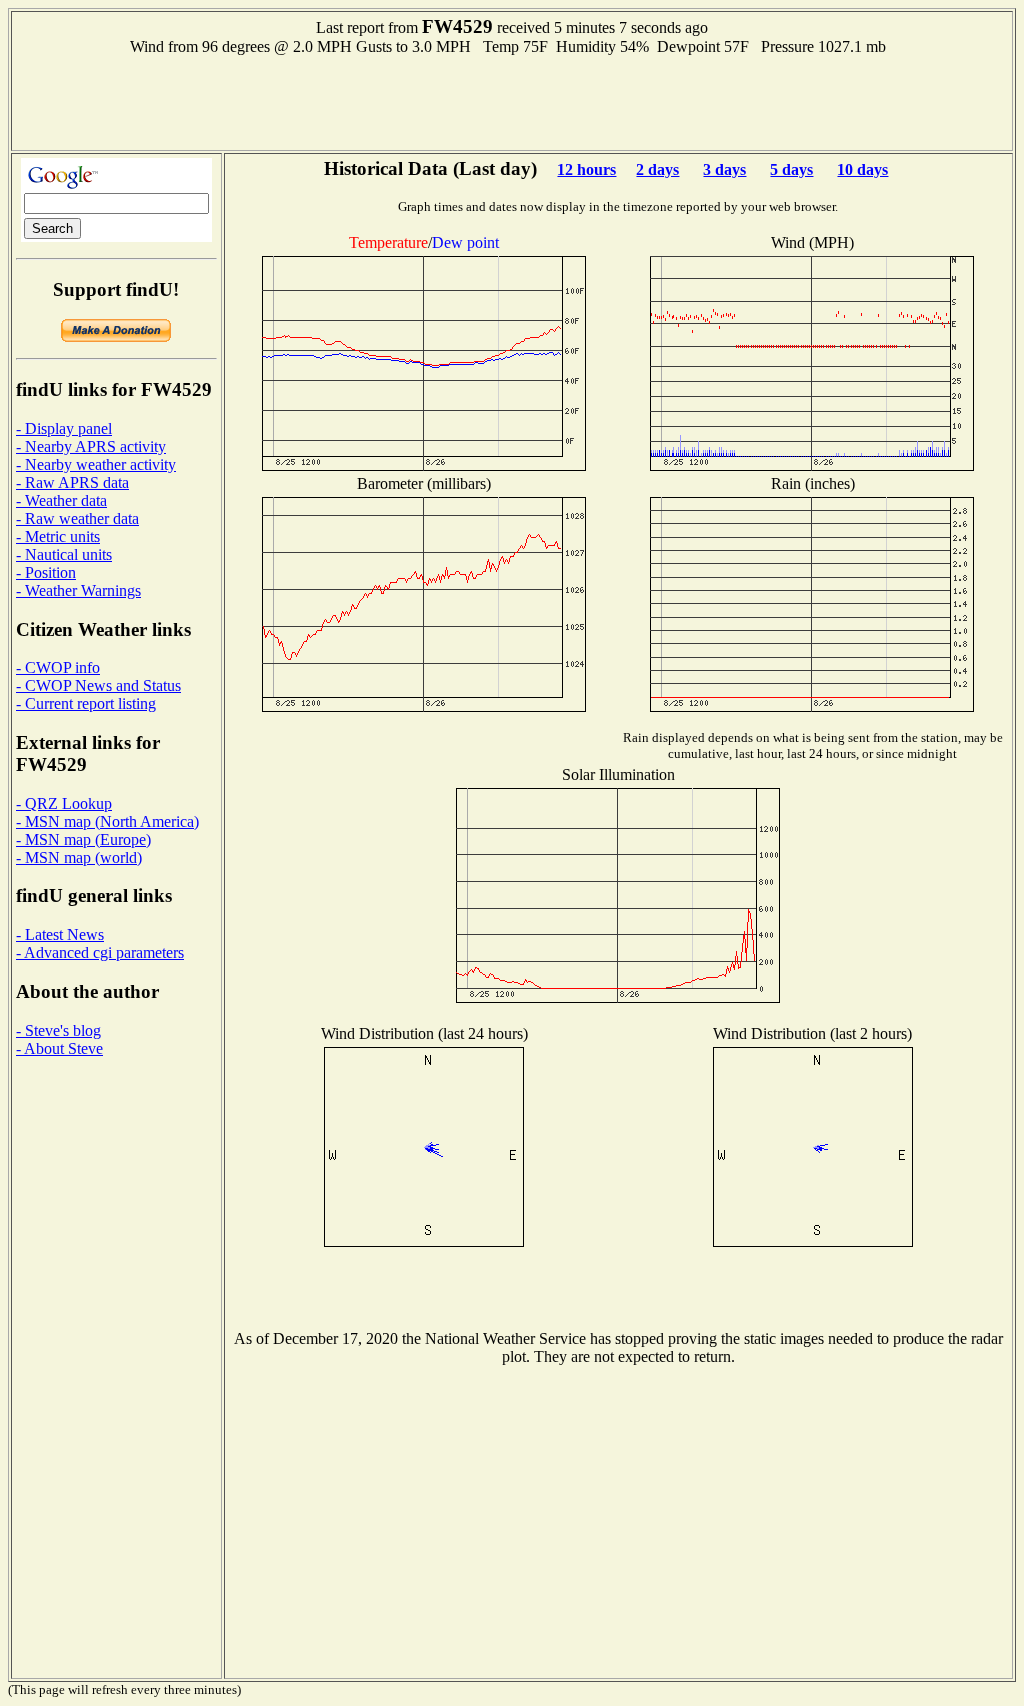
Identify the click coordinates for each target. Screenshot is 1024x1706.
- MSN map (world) (79, 857)
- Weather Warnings (78, 590)
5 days (791, 169)
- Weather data (61, 500)
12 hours (586, 169)
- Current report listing (86, 703)
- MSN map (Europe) (83, 839)
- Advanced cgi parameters (100, 952)
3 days (724, 169)
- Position (46, 572)
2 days (657, 169)
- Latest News (60, 934)
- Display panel (64, 428)
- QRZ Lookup (64, 803)
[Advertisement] (512, 101)
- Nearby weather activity (96, 464)
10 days (862, 169)
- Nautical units (64, 554)
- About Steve (59, 1048)
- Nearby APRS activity (91, 446)
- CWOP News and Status (98, 685)
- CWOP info (58, 667)
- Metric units (58, 536)
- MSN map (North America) (107, 821)
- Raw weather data (77, 518)
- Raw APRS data (72, 482)
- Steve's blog (58, 1030)
